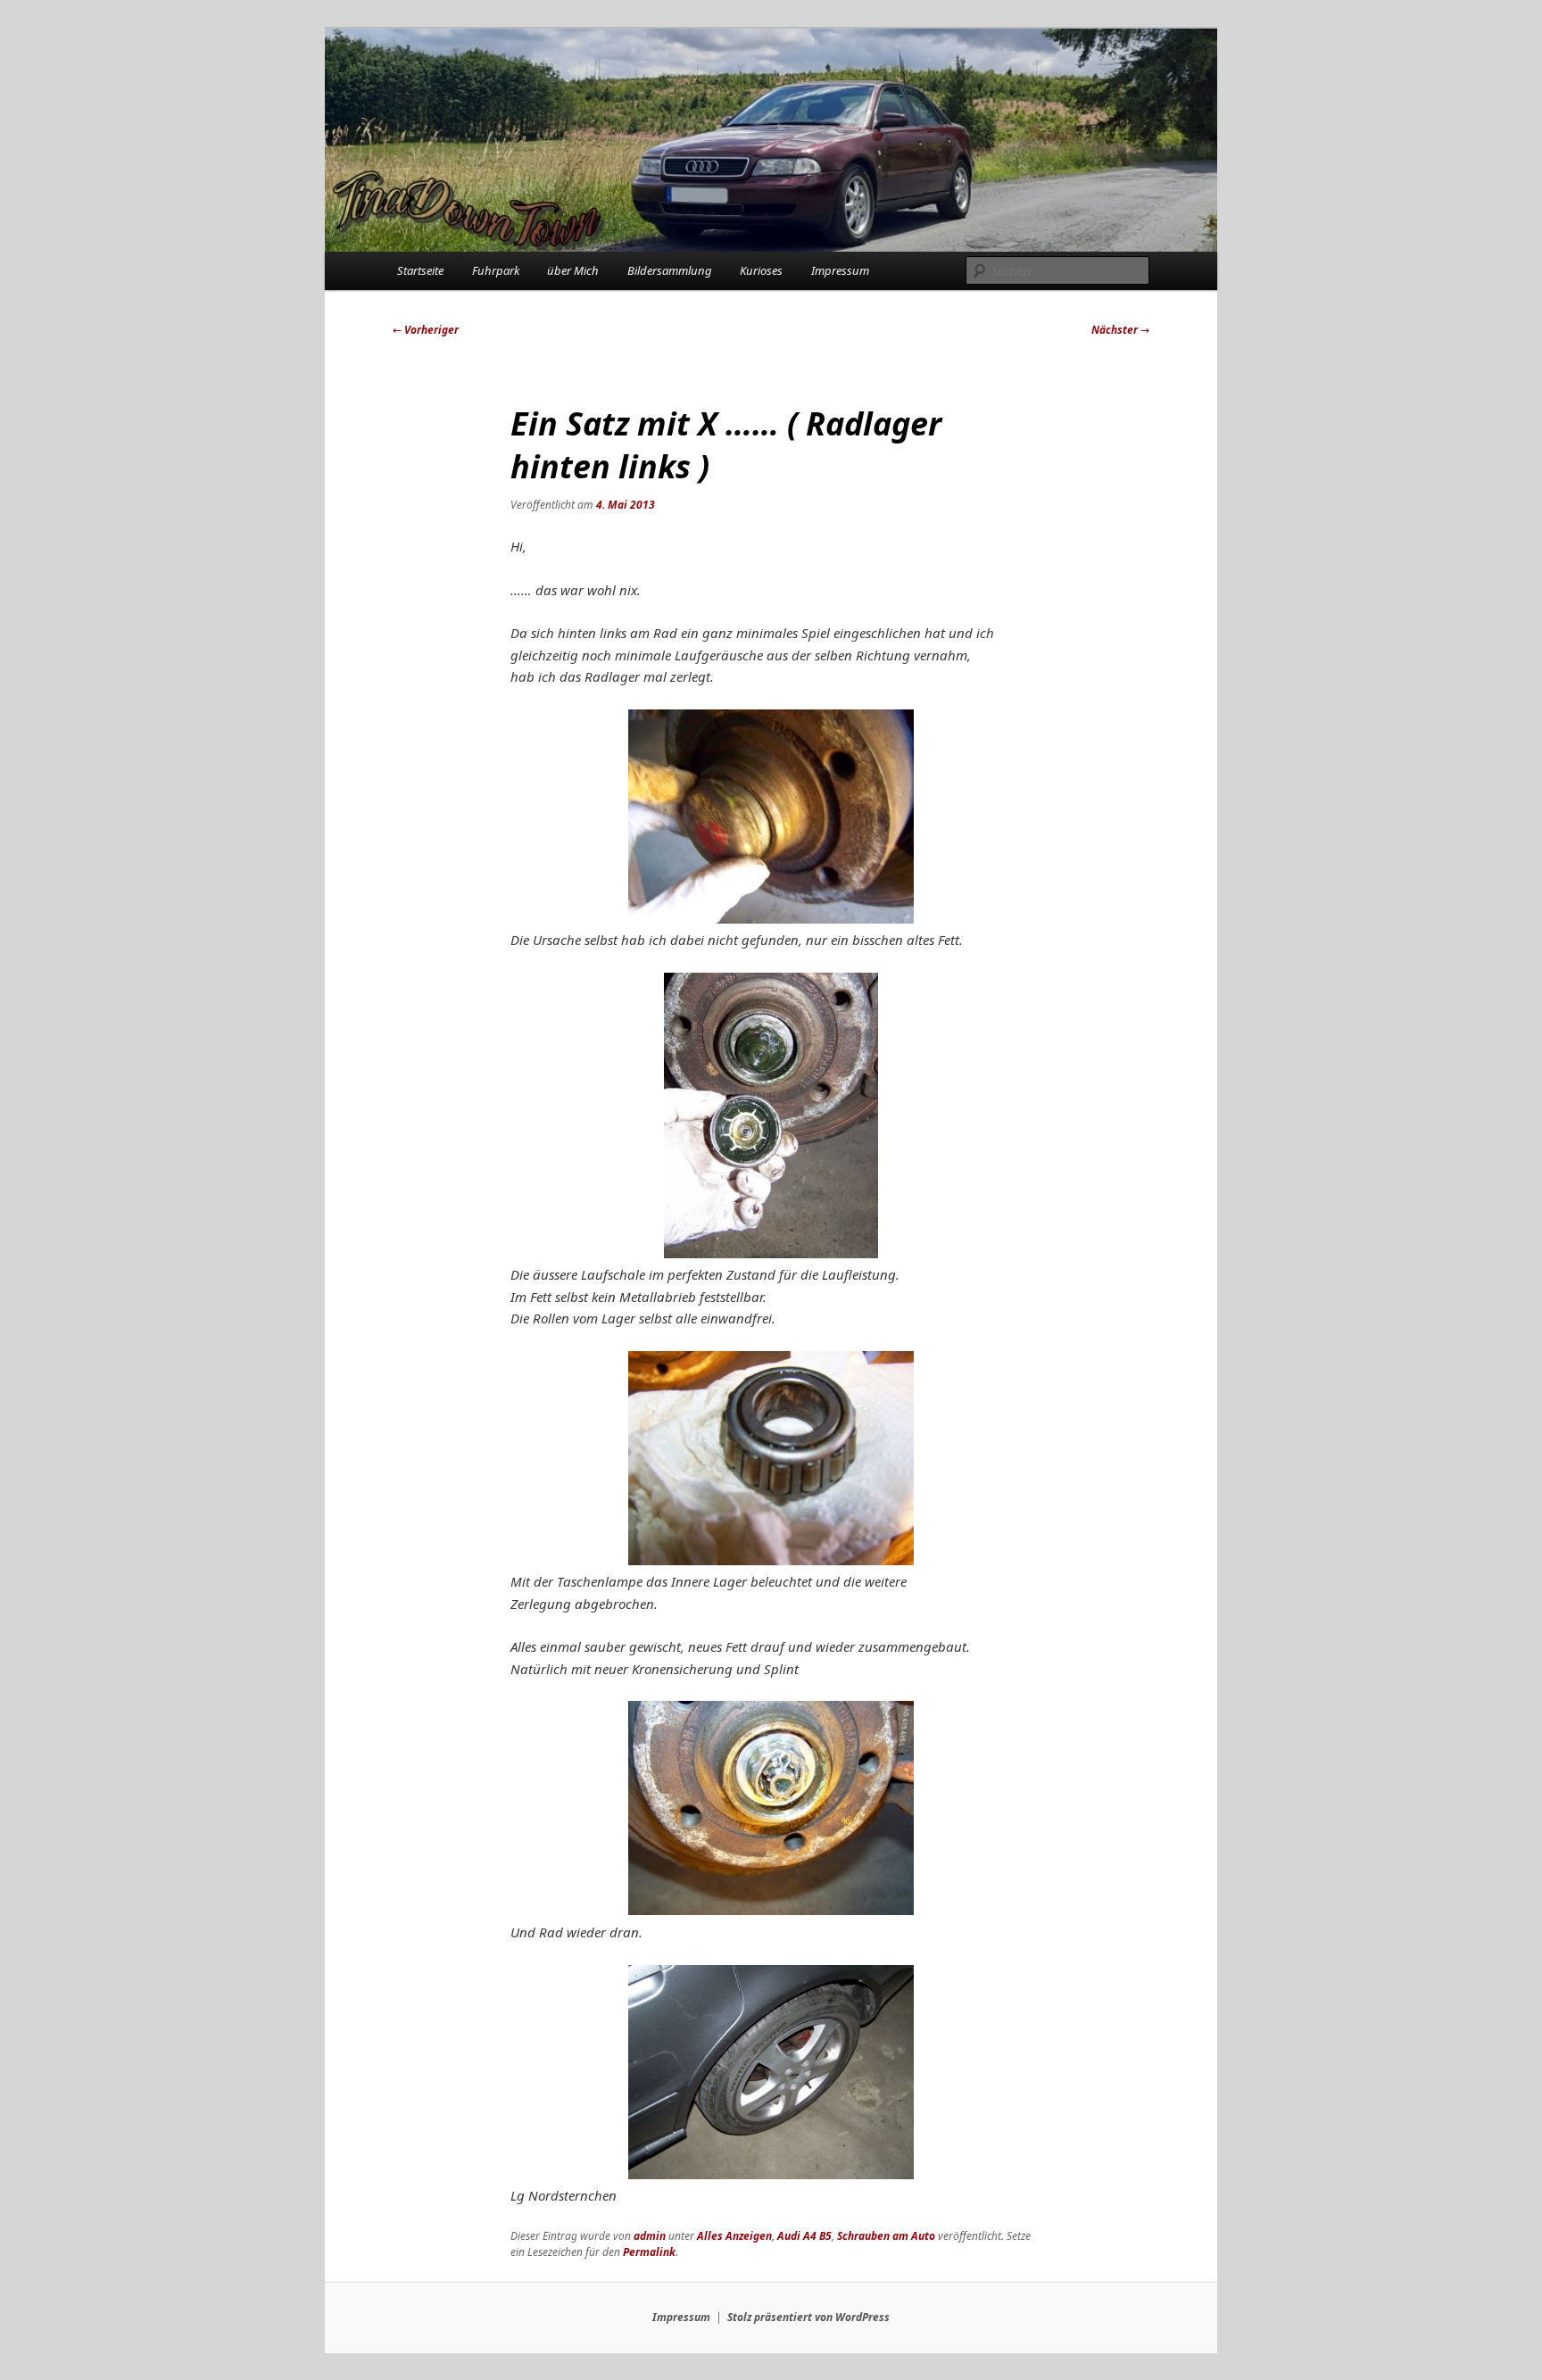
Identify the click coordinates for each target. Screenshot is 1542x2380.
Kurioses (761, 270)
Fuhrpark (496, 270)
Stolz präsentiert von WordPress (808, 2317)
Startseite (420, 270)
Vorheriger (426, 330)
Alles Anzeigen (734, 2236)
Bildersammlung (670, 270)
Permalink (649, 2252)
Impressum (840, 270)
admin (650, 2236)
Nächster (1120, 330)
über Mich (573, 270)
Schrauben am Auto (886, 2236)
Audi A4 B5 (804, 2236)
